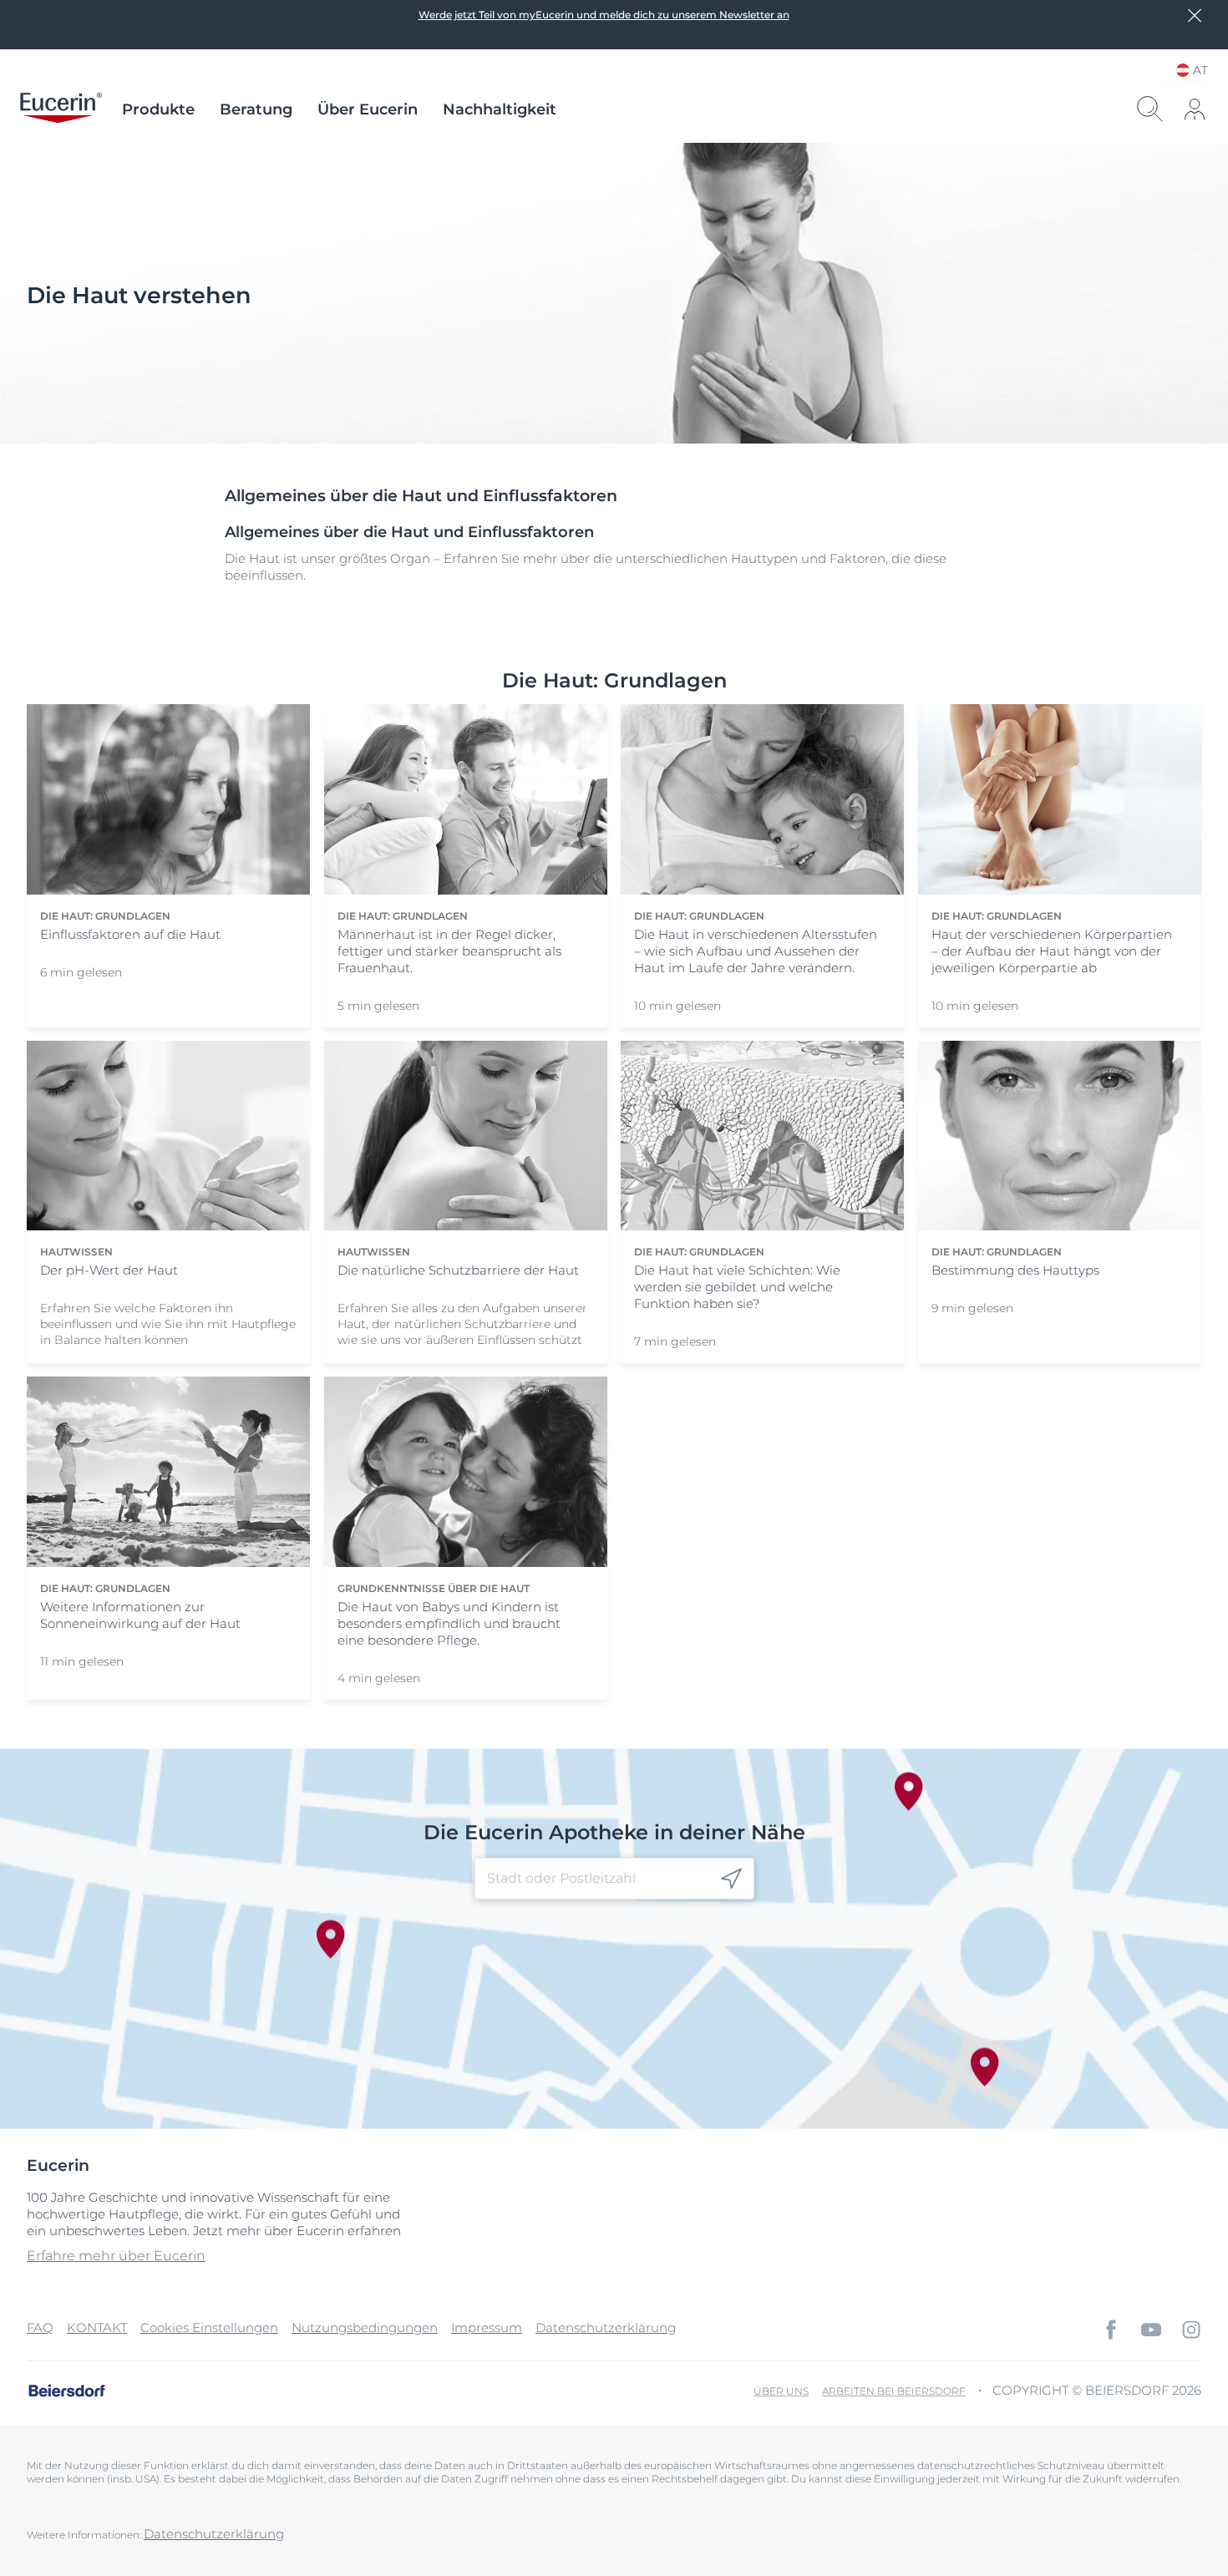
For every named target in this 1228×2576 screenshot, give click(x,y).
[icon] (731, 1879)
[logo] (61, 109)
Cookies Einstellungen (209, 2328)
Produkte (158, 109)
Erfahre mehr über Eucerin (116, 2256)
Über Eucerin (368, 109)
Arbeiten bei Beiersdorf (894, 2391)
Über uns (781, 2391)
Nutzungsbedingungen (365, 2328)
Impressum (487, 2328)
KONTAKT (97, 2328)
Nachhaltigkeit (500, 109)
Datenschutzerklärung (606, 2328)
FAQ (40, 2328)
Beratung (256, 109)
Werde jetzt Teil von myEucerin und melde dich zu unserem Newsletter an (604, 15)
